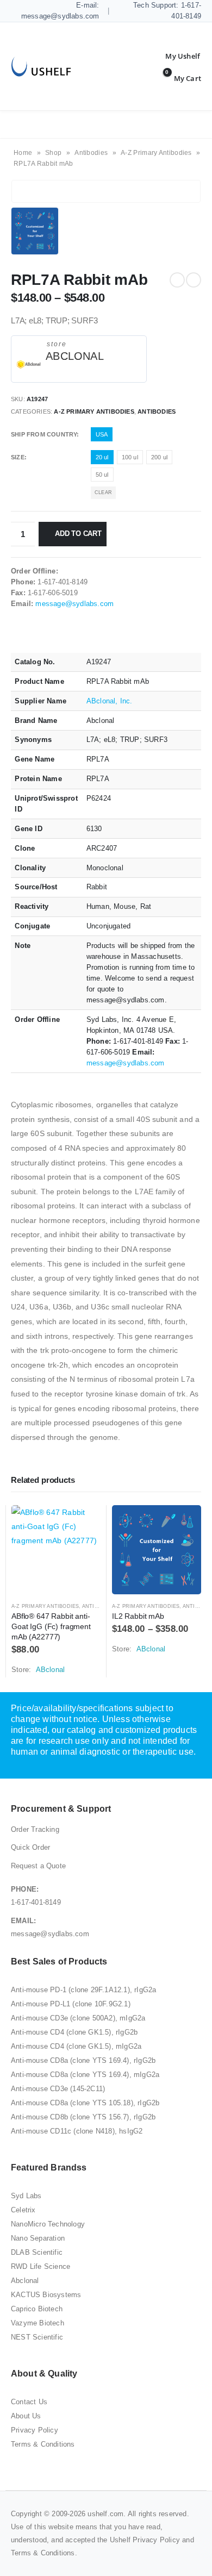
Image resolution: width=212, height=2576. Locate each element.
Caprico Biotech (37, 2309)
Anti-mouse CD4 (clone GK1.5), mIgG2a (76, 2046)
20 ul (102, 457)
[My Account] (174, 56)
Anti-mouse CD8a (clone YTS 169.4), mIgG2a (85, 2075)
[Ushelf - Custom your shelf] (41, 67)
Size (18, 457)
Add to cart (78, 534)
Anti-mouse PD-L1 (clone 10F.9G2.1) (71, 2004)
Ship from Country (44, 434)
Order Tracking (35, 1829)
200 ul (159, 457)
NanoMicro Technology (48, 2224)
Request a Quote (38, 1866)
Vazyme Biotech (38, 2323)
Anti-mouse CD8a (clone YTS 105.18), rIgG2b (85, 2103)
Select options (83, 1523)
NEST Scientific (37, 2337)
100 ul (130, 457)
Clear (103, 492)
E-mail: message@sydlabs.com (60, 11)
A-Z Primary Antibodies (156, 153)
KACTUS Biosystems (46, 2295)
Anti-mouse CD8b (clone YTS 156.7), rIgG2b (83, 2117)
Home (23, 153)
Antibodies (91, 153)
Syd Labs (26, 2196)
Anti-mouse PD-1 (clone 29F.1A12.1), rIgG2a (83, 1990)
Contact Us (29, 2402)
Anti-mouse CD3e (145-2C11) (58, 2089)
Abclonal (25, 2281)
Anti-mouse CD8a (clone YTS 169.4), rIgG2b (83, 2060)
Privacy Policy (35, 2430)
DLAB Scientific (37, 2252)
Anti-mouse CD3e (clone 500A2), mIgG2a (78, 2018)
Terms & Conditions (43, 2444)
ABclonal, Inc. (110, 701)
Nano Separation (38, 2238)
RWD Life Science (40, 2266)
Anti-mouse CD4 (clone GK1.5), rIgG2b (74, 2032)
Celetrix (23, 2210)
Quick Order (30, 1847)
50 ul (102, 475)
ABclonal (75, 356)
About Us (26, 2416)
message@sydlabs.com (74, 604)
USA (102, 434)
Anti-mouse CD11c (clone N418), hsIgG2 (77, 2131)
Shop (53, 153)
